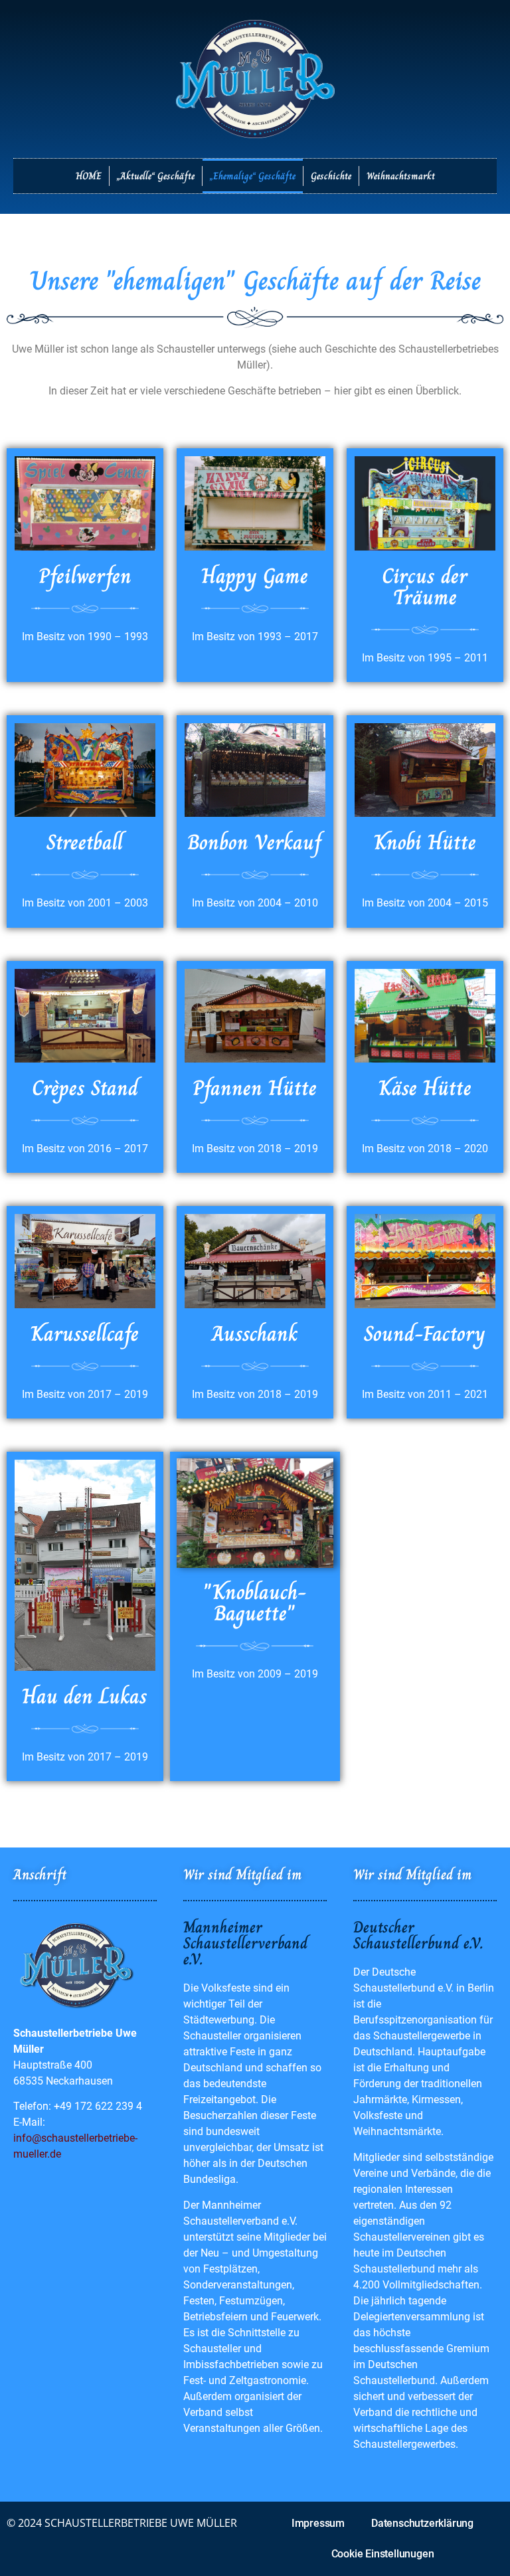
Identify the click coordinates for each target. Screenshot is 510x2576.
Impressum (318, 2523)
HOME (89, 176)
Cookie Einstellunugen (383, 2554)
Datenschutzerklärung (422, 2523)
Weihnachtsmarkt (401, 176)
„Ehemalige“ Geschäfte (253, 176)
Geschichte (331, 176)
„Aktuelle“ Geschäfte (156, 176)
